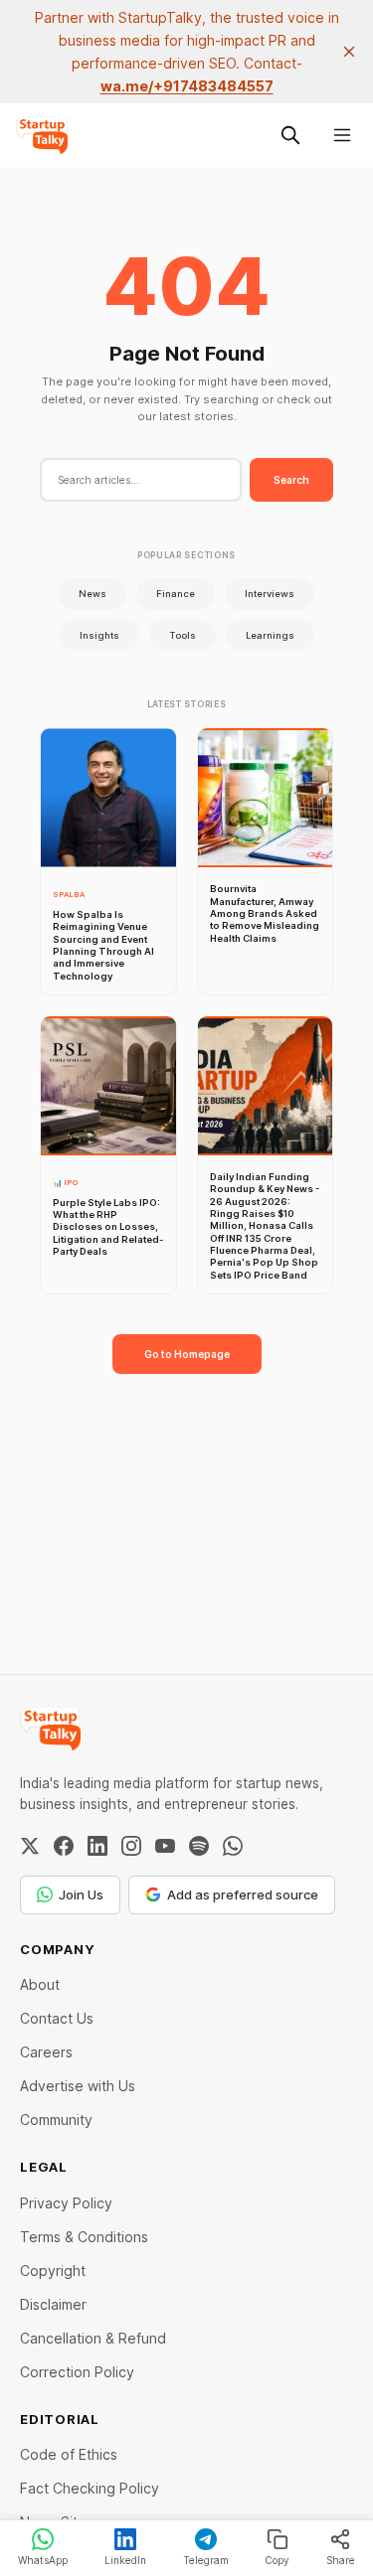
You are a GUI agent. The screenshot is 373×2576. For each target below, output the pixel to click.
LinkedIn (125, 2560)
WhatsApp (43, 2560)
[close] (349, 52)
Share (341, 2560)
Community (56, 2120)
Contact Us (57, 2018)
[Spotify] (199, 1846)
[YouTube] (165, 1846)
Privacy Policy (66, 2203)
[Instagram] (131, 1846)
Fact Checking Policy (90, 2488)
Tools (183, 635)
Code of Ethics (69, 2454)
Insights (99, 635)
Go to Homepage (187, 1354)
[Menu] (342, 135)
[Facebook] (64, 1846)
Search (291, 480)
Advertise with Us (78, 2086)
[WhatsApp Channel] (233, 1846)
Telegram (206, 2560)
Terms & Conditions (84, 2237)
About (40, 1984)
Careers (46, 2052)
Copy (277, 2560)
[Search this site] (290, 135)
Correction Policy (77, 2372)
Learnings (270, 635)
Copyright (53, 2271)
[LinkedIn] (97, 1846)
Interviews (270, 594)
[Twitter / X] (30, 1846)
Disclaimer (53, 2304)
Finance (176, 594)
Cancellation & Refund (93, 2338)
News (93, 594)
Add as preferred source (243, 1894)
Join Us (81, 1894)
